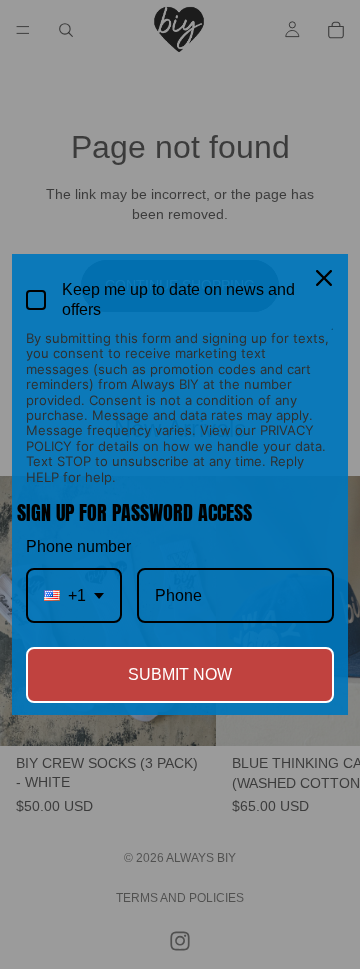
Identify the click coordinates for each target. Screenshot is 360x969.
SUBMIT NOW (180, 674)
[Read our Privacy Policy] (332, 340)
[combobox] (74, 595)
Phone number (78, 546)
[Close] (324, 278)
